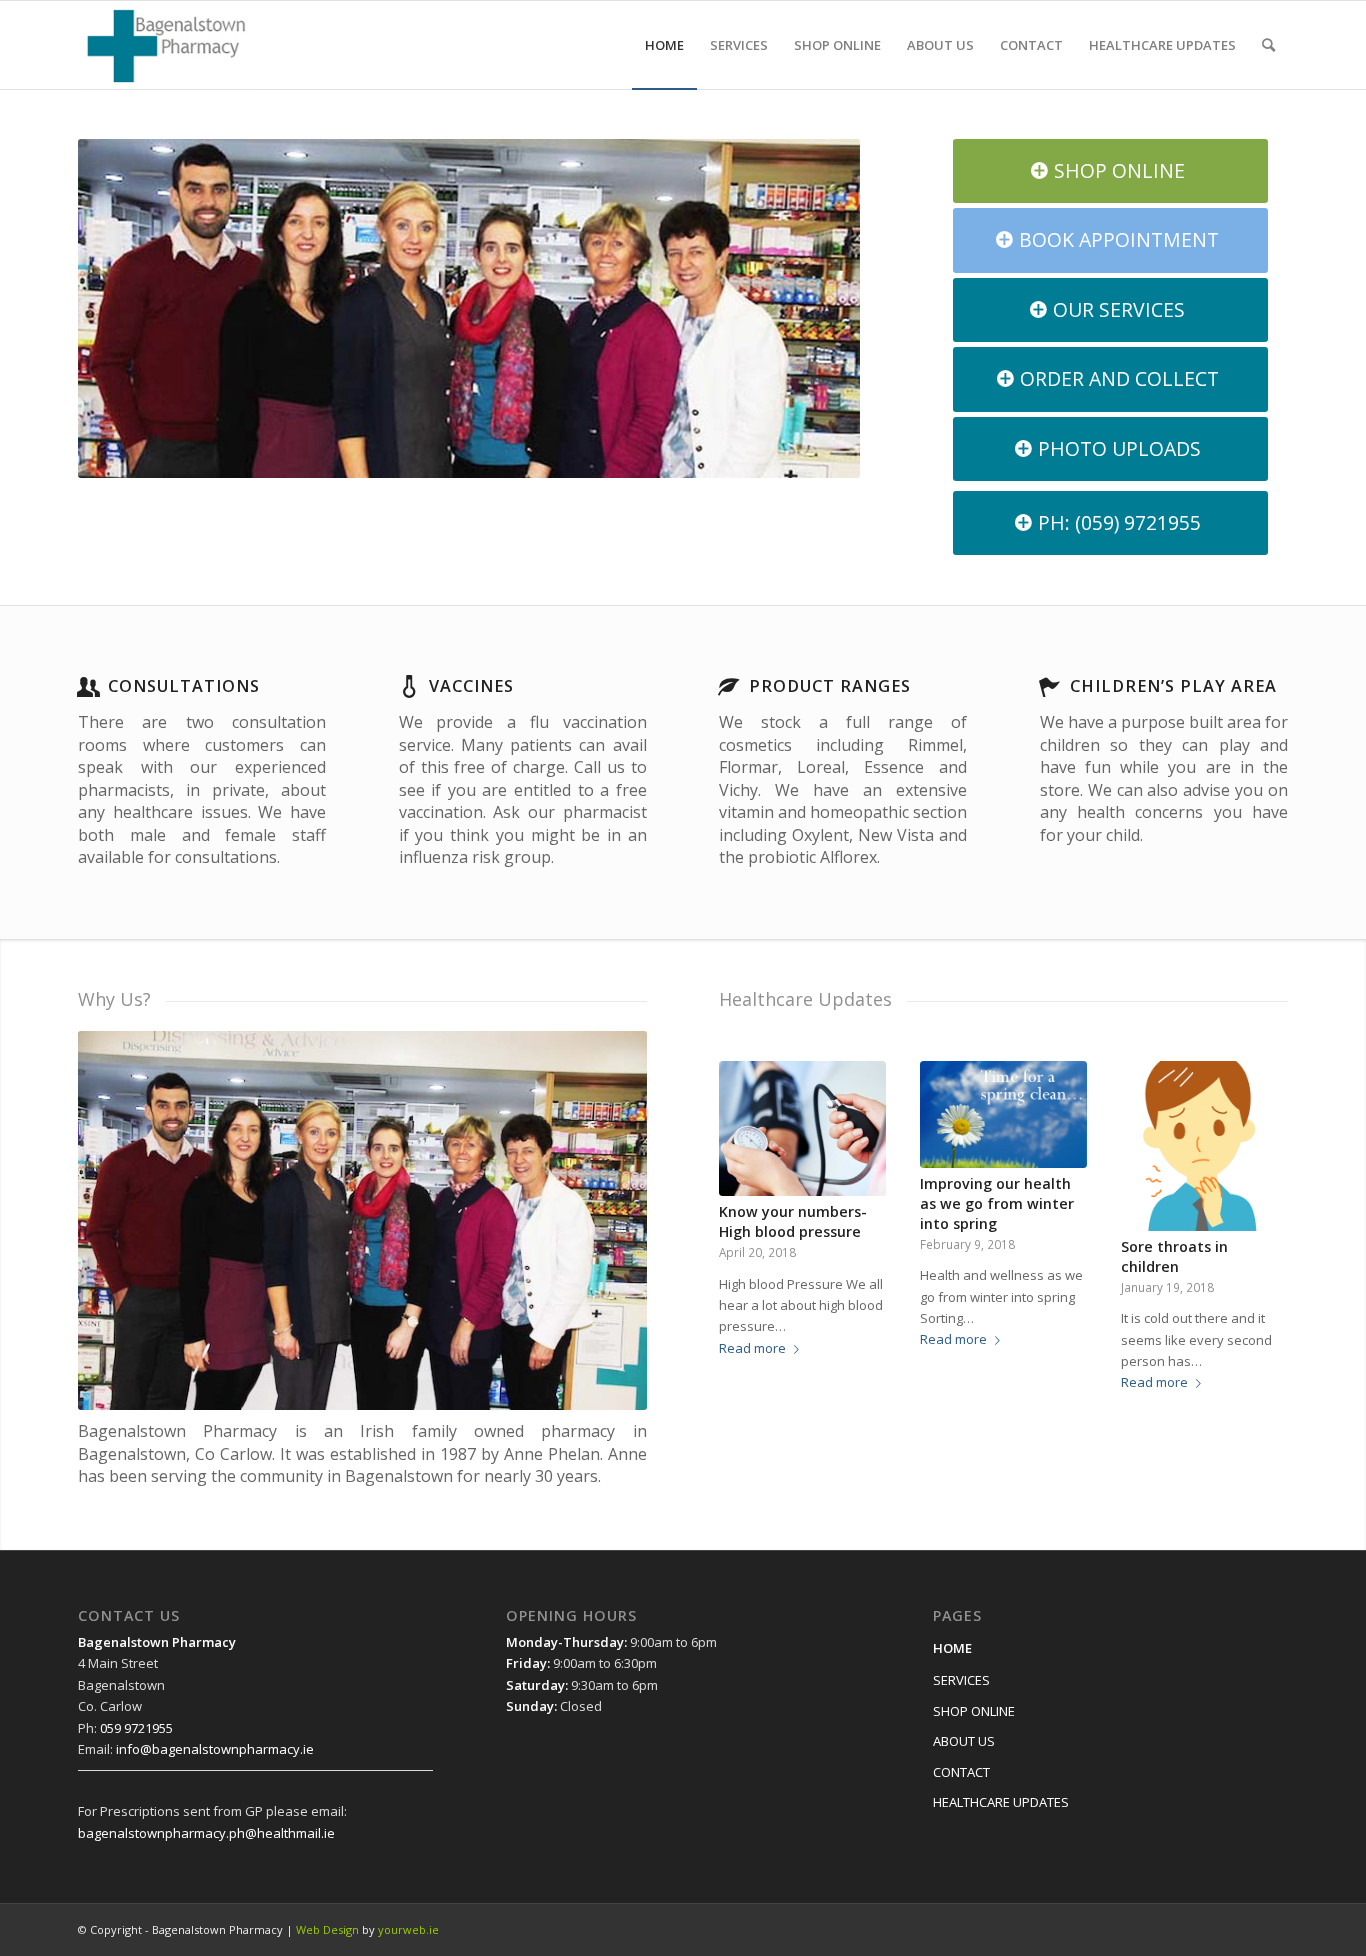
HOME (952, 1648)
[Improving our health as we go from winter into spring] (1003, 1114)
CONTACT (961, 1772)
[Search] (1268, 45)
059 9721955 (136, 1728)
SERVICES (961, 1680)
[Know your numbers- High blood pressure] (802, 1128)
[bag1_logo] (166, 45)
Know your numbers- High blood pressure (793, 1221)
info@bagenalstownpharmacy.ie (215, 1749)
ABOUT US (964, 1741)
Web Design (327, 1929)
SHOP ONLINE (974, 1711)
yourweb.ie (408, 1929)
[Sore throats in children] (1204, 1145)
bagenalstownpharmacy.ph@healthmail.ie (206, 1833)
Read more (752, 1348)
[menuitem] (664, 45)
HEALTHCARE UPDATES (1001, 1802)
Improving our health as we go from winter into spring (997, 1203)
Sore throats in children (1174, 1256)
